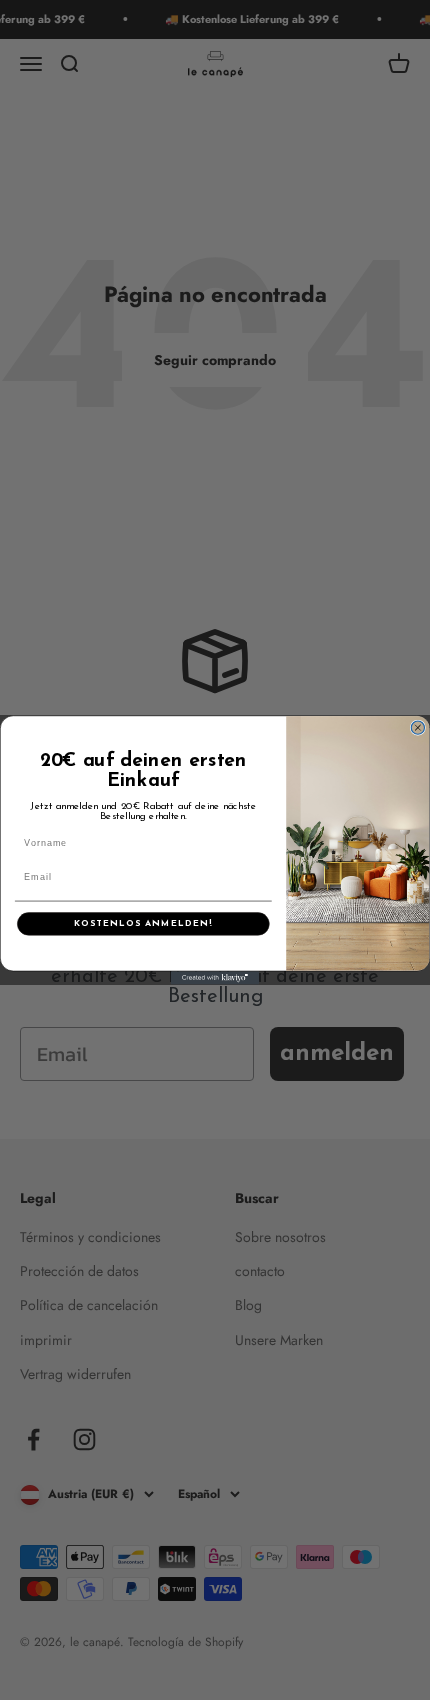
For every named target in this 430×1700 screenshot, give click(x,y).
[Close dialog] (417, 727)
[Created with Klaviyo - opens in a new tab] (215, 977)
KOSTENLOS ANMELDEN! (143, 923)
